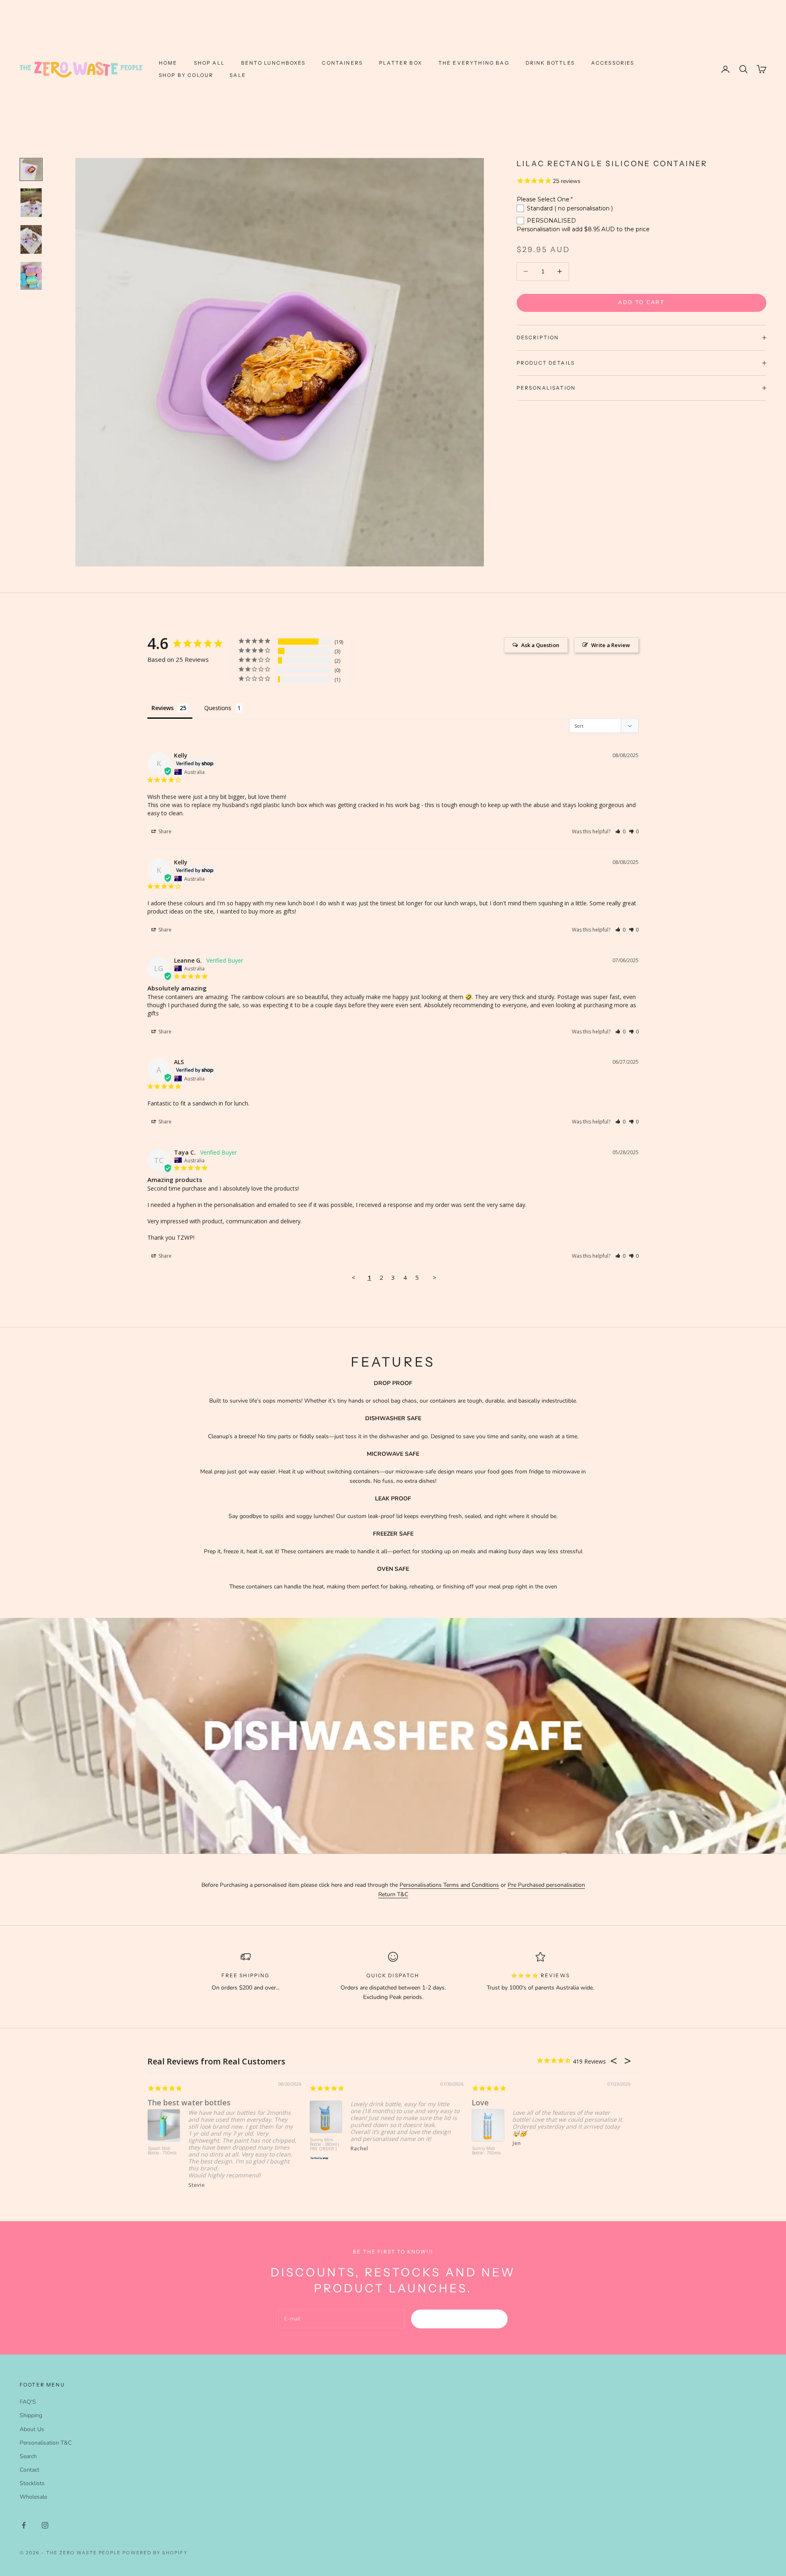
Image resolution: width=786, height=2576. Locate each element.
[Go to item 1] (31, 169)
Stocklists (32, 2483)
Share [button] (164, 831)
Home (168, 63)
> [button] (435, 1277)
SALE (238, 75)
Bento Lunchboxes (273, 63)
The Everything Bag (474, 63)
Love (480, 2102)
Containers (342, 63)
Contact (29, 2470)
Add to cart (641, 302)
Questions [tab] (218, 708)
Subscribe (460, 2319)
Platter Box (401, 63)
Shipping (31, 2415)
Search (28, 2456)
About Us (32, 2429)
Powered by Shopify (155, 2553)
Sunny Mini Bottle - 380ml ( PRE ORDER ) (325, 2145)
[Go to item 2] (31, 203)
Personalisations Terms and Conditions (449, 1885)
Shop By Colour (186, 75)
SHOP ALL (209, 63)
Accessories (613, 63)
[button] (620, 831)
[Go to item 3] (31, 239)
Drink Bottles (550, 63)
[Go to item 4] (31, 276)
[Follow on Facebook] (24, 2525)
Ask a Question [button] (540, 645)
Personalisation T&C (46, 2443)
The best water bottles (189, 2102)
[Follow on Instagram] (45, 2525)
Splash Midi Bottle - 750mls (162, 2151)
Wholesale (33, 2497)
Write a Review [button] (611, 645)
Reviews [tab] (163, 708)
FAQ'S (28, 2402)
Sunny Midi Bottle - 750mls (486, 2151)
